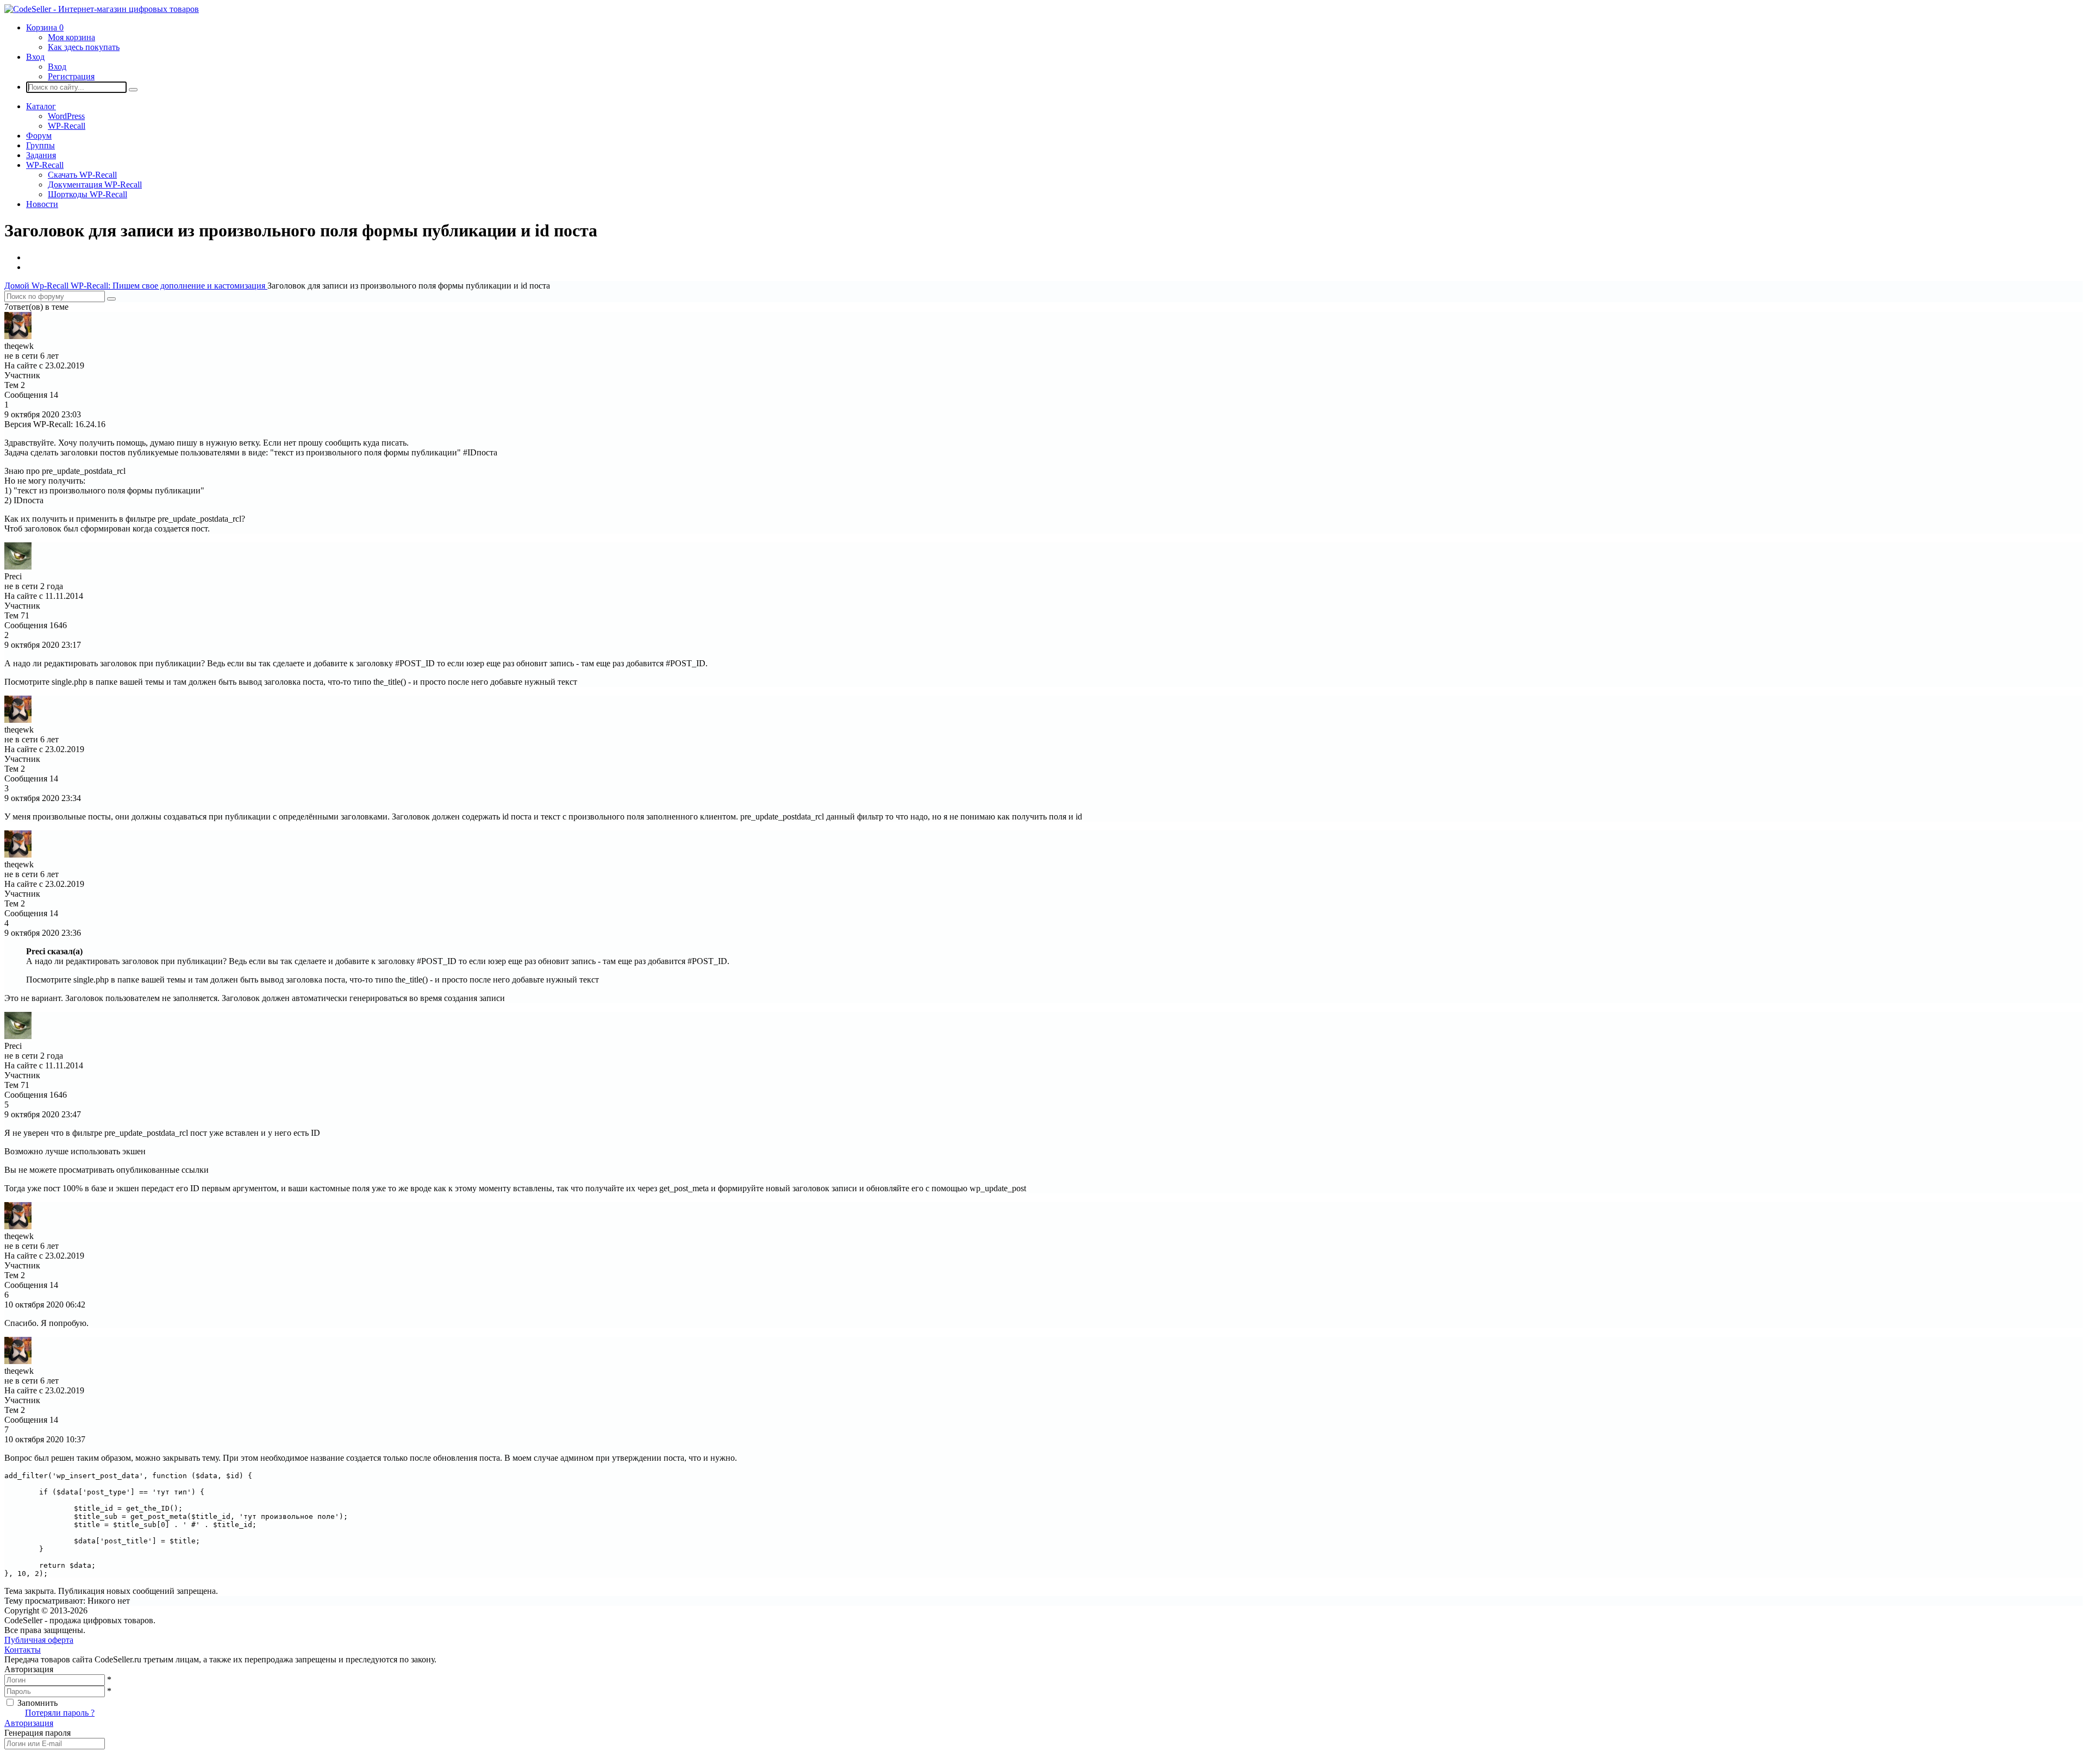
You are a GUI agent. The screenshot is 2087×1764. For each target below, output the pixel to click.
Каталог (41, 106)
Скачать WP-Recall (82, 175)
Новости (42, 204)
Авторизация (29, 1723)
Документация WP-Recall (95, 184)
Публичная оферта (39, 1640)
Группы (40, 145)
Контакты (23, 1650)
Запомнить (38, 1703)
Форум (39, 136)
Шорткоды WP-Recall (88, 194)
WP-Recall (67, 126)
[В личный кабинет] (18, 336)
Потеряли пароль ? (60, 1713)
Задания (41, 155)
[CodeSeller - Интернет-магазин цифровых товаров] (102, 9)
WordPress (66, 116)
